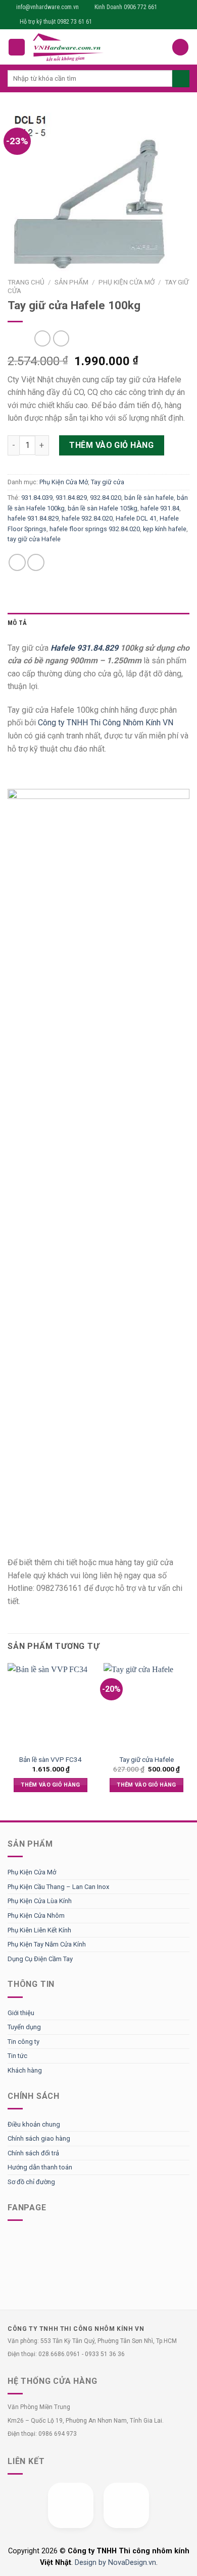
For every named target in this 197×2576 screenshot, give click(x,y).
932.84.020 (106, 498)
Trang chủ (26, 282)
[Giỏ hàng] (180, 47)
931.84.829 (71, 498)
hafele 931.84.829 (33, 518)
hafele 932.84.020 (87, 518)
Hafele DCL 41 (136, 518)
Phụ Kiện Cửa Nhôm (36, 1915)
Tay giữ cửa (108, 482)
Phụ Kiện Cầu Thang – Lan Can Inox (58, 1887)
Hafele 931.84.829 (84, 648)
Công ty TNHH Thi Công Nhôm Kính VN (106, 723)
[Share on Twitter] (36, 562)
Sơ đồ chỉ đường (31, 2182)
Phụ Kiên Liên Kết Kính (39, 1930)
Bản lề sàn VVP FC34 (51, 1759)
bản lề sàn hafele (149, 498)
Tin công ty (23, 2042)
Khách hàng (25, 2070)
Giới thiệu (21, 2013)
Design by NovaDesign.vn (115, 2563)
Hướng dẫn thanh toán (40, 2167)
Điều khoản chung (34, 2124)
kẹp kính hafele (165, 529)
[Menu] (17, 47)
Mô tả (17, 623)
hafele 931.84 (160, 508)
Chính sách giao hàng (39, 2138)
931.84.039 (37, 498)
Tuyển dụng (24, 2027)
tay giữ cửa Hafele (34, 539)
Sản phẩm (71, 282)
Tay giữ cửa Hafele (146, 1759)
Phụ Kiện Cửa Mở (127, 282)
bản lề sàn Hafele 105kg (103, 508)
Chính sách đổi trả (33, 2153)
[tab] (98, 623)
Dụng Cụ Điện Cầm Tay (40, 1959)
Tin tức (17, 2056)
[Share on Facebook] (17, 562)
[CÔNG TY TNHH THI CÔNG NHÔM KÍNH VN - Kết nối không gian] (98, 47)
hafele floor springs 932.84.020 (95, 529)
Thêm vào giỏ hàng (111, 445)
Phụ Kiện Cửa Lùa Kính (40, 1901)
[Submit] (181, 79)
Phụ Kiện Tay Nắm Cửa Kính (47, 1944)
